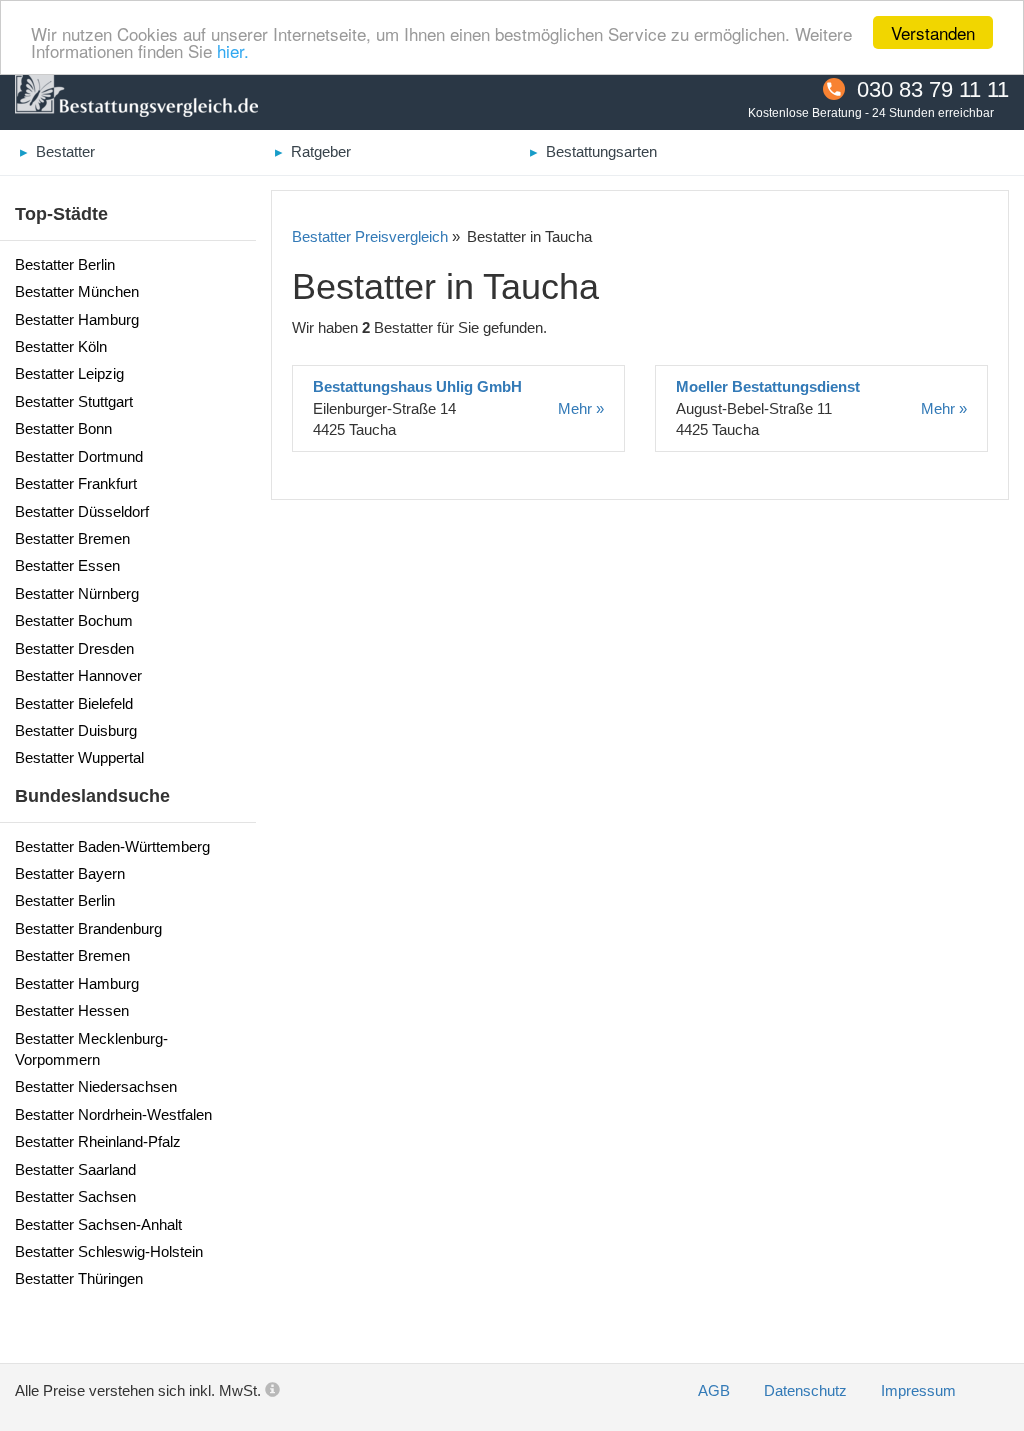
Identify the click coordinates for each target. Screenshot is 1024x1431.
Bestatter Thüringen (79, 1278)
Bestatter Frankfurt (76, 483)
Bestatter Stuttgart (74, 401)
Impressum (918, 1390)
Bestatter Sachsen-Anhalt (98, 1224)
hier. (233, 50)
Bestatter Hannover (78, 675)
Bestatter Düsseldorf (82, 511)
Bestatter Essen (67, 565)
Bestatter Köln (61, 346)
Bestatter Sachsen (75, 1196)
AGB (716, 1390)
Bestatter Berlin (65, 264)
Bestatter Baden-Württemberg (112, 846)
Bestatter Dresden (74, 648)
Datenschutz (807, 1390)
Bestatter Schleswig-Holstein (109, 1251)
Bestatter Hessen (72, 1010)
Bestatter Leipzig (69, 373)
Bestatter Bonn (63, 428)
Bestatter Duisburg (76, 730)
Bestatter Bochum (74, 620)
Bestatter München (77, 291)
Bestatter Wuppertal (79, 757)
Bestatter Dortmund (79, 456)
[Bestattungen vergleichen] (136, 96)
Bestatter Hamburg (77, 319)
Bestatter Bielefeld (74, 703)
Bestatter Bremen (72, 538)
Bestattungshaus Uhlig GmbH (417, 386)
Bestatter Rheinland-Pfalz (98, 1141)
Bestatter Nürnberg (77, 593)
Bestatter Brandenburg (88, 928)
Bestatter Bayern (70, 873)
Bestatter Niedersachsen (96, 1086)
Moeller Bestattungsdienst (768, 386)
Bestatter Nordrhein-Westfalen (113, 1114)
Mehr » (581, 408)
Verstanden (933, 32)
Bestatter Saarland (75, 1169)
